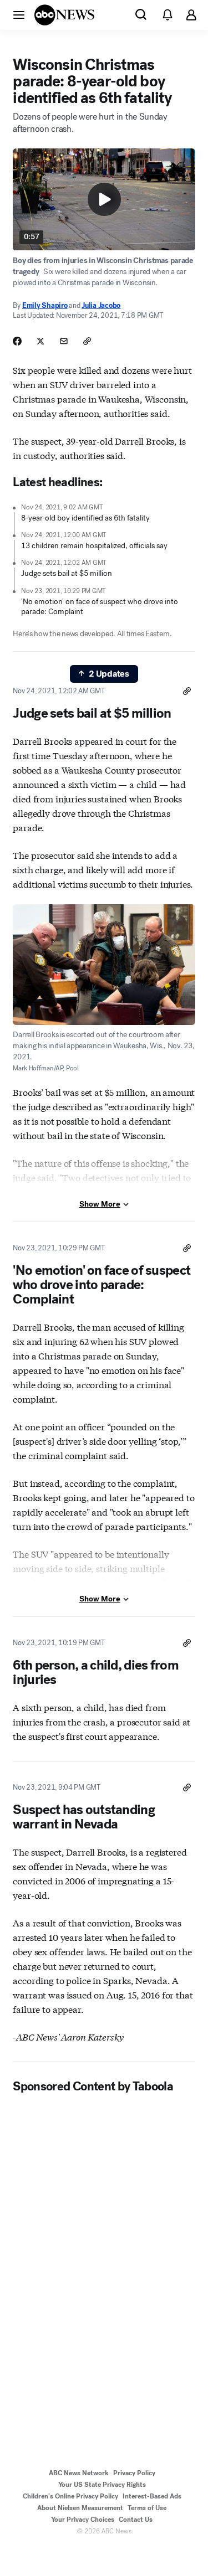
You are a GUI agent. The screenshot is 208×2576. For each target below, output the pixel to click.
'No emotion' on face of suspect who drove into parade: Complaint (100, 607)
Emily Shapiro (45, 305)
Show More (100, 1204)
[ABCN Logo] (64, 15)
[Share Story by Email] (64, 341)
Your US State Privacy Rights (102, 2485)
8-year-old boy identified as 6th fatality (85, 518)
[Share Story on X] (40, 341)
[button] (19, 14)
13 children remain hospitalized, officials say (94, 546)
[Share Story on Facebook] (17, 341)
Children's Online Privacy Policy (70, 2496)
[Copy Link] (87, 341)
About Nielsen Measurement (80, 2508)
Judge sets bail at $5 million (67, 573)
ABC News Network (79, 2473)
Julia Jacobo (101, 305)
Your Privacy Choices (83, 2520)
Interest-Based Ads (152, 2496)
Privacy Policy (134, 2473)
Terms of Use (147, 2508)
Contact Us (136, 2520)
